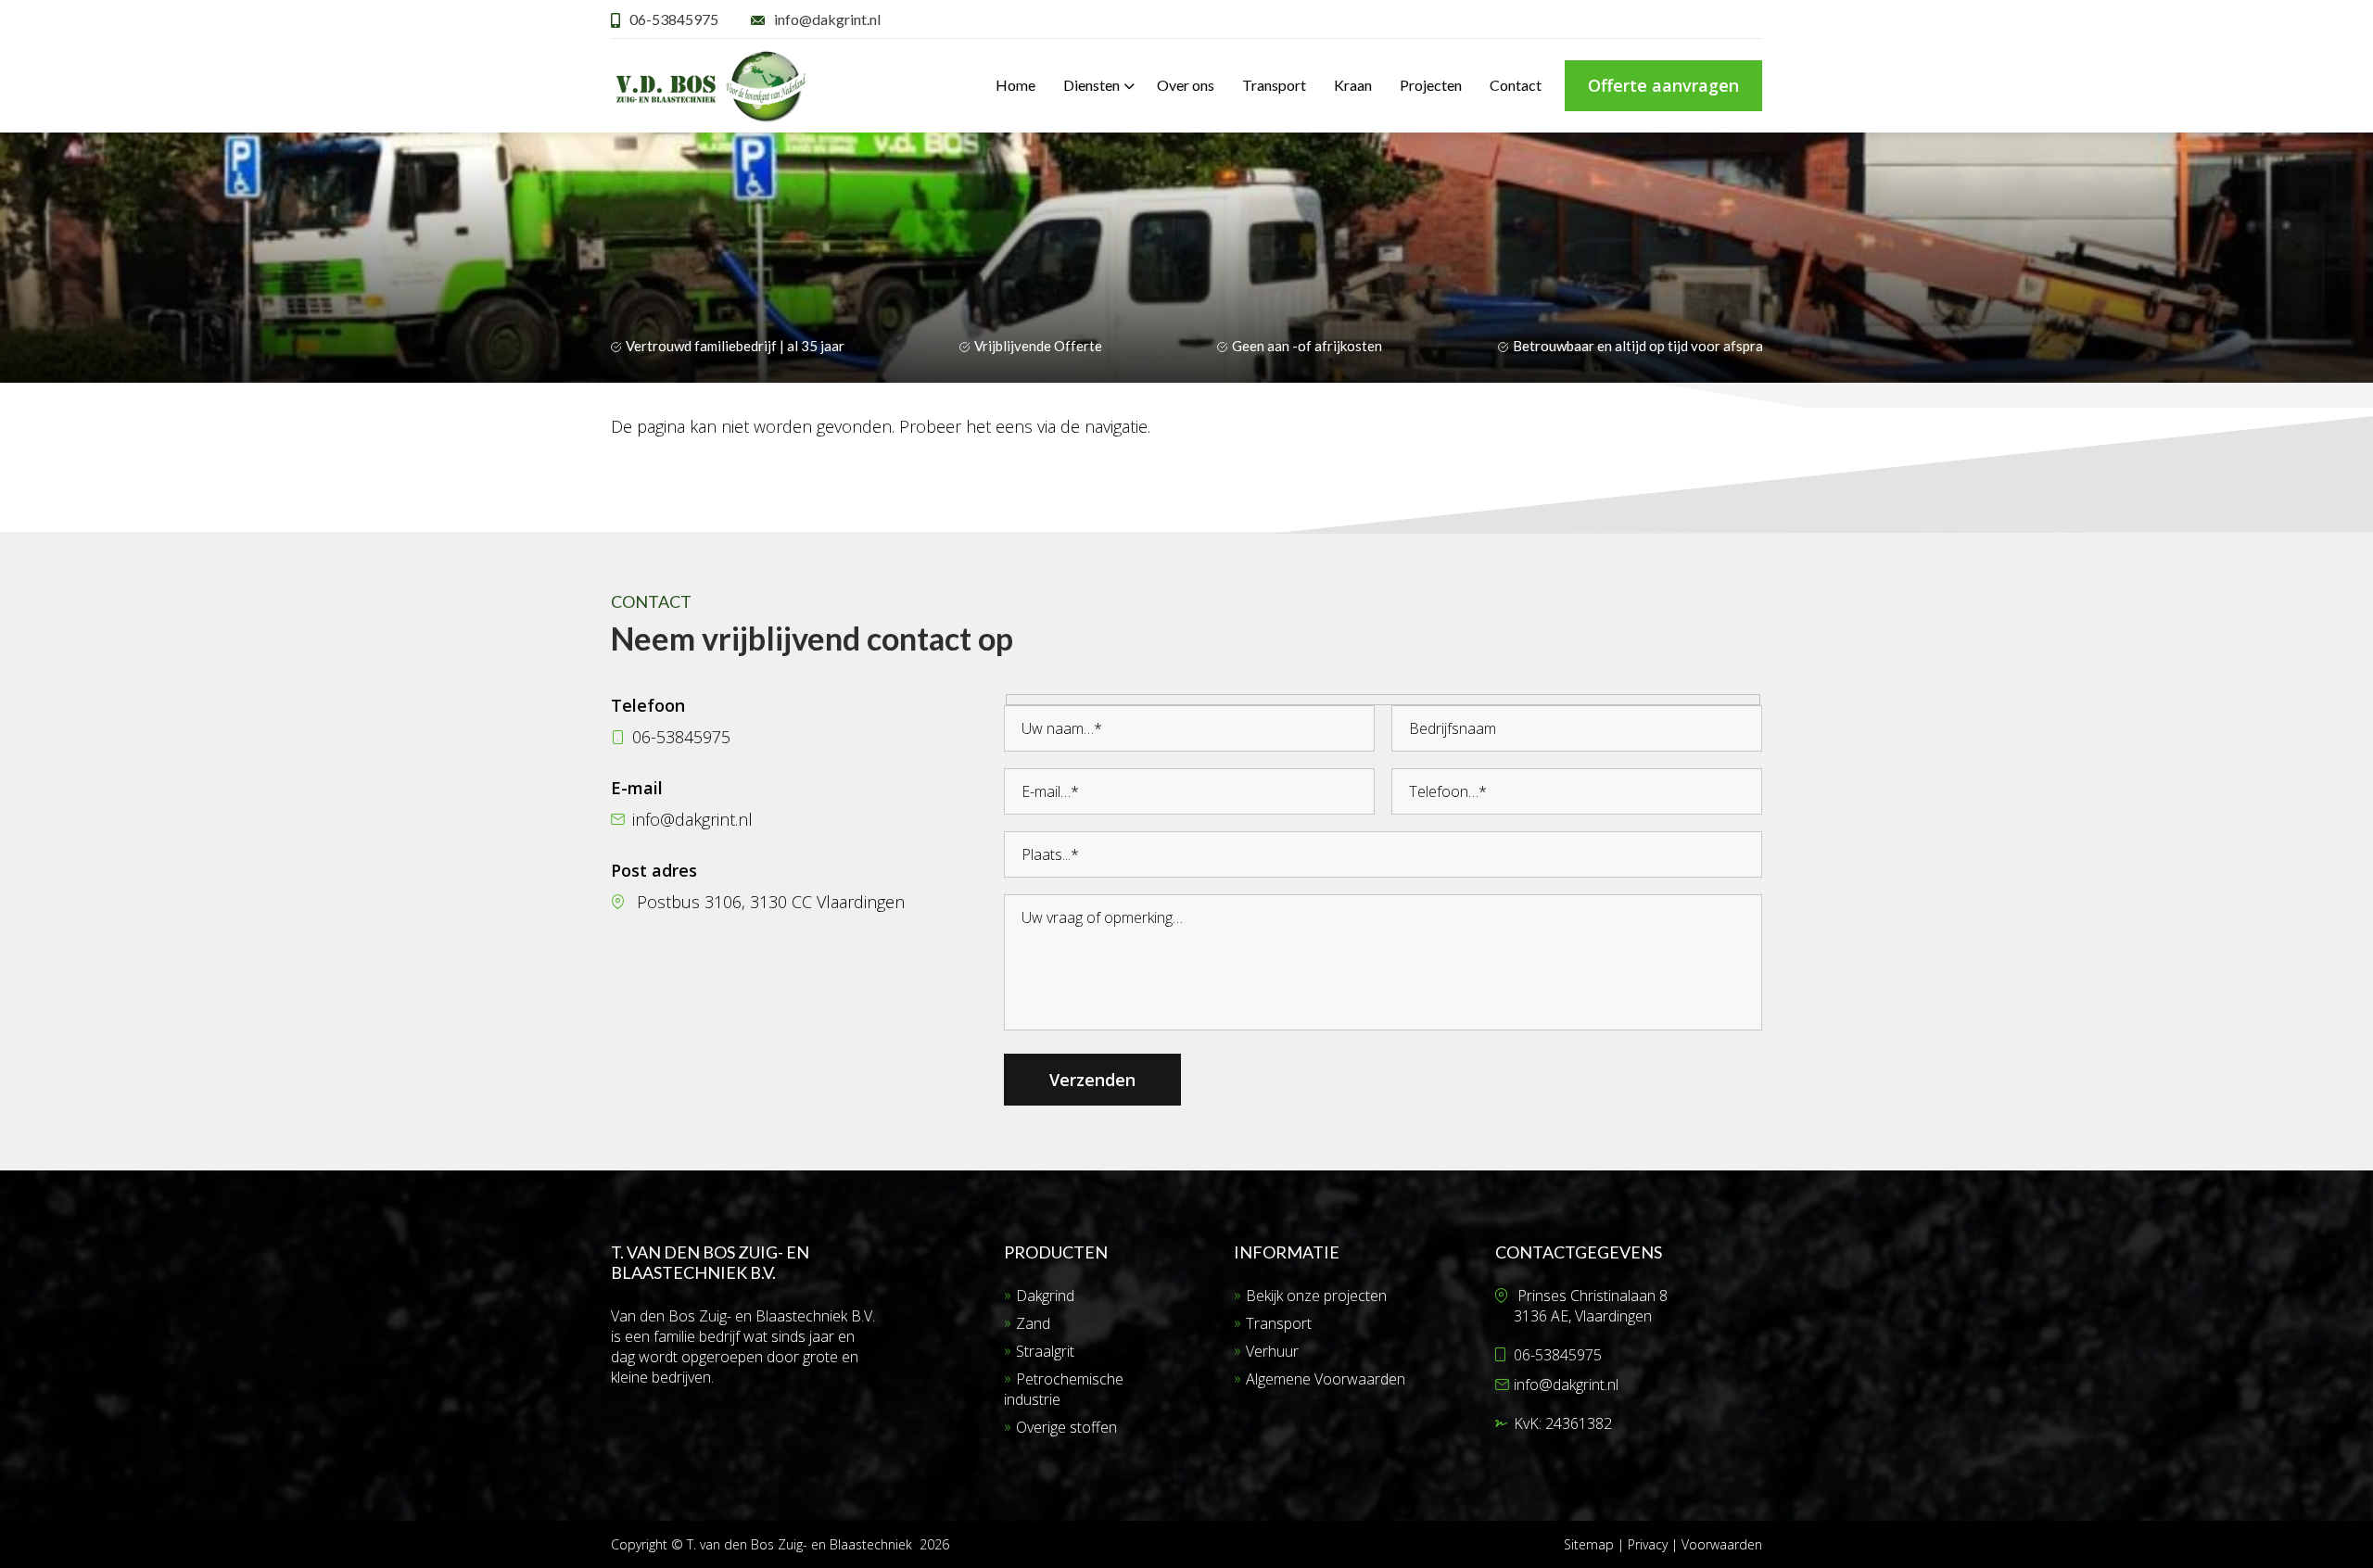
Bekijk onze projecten (1316, 1296)
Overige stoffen (1066, 1427)
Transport (1279, 1323)
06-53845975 (674, 19)
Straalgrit (1045, 1351)
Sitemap (1589, 1544)
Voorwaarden (1722, 1544)
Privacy (1650, 1544)
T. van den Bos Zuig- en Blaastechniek (799, 1544)
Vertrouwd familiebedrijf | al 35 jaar (735, 346)
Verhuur (1272, 1351)
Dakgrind (1045, 1296)
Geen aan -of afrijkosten (1307, 346)
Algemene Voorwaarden (1326, 1379)
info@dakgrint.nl (827, 19)
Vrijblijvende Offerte (1038, 346)
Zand (1033, 1323)
